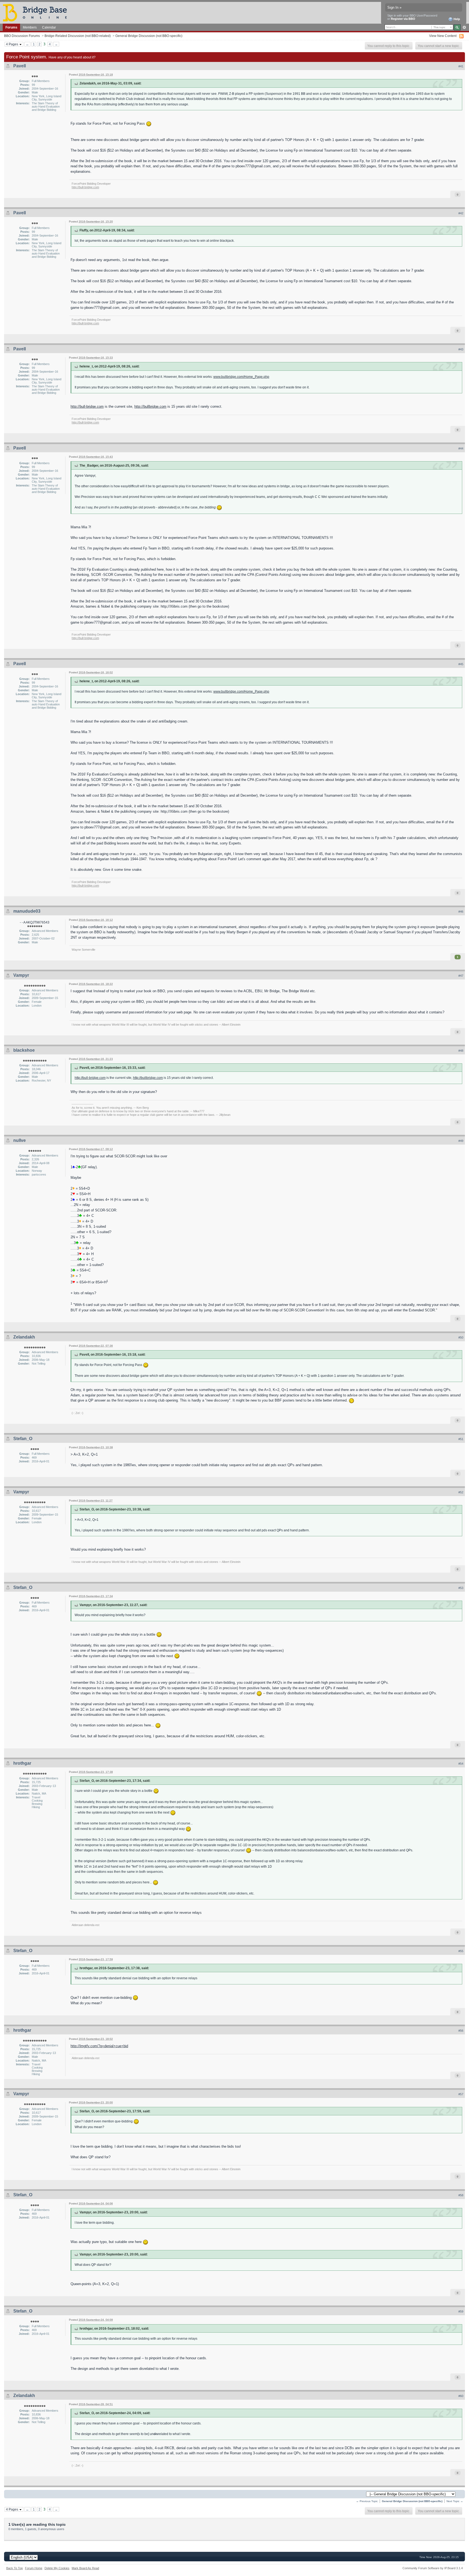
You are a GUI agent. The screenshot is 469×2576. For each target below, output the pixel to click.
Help (456, 19)
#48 (461, 1051)
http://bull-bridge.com (85, 187)
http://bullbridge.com (150, 406)
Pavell (20, 66)
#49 (461, 1141)
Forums (11, 27)
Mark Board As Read (85, 2568)
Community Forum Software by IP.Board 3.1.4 (433, 2568)
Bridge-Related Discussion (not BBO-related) (78, 36)
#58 (461, 2195)
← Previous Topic (367, 2501)
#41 (461, 66)
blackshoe (24, 1050)
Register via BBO (403, 19)
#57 (461, 2094)
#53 (461, 1588)
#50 (461, 1337)
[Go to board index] (37, 12)
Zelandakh (24, 1337)
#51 (461, 1439)
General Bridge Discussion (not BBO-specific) (149, 36)
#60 (461, 2396)
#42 (461, 213)
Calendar (49, 27)
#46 (461, 912)
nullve (20, 1140)
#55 (461, 1951)
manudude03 (27, 911)
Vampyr (21, 975)
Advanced (464, 27)
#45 (461, 664)
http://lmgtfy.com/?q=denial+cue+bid (99, 2046)
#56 (461, 2031)
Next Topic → (455, 2501)
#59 (461, 2311)
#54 (461, 1764)
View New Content (443, 36)
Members (30, 27)
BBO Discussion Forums (22, 36)
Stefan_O (23, 1439)
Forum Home (34, 2568)
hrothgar (22, 1763)
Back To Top (15, 2568)
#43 (461, 349)
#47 (461, 976)
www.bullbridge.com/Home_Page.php (241, 377)
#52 (461, 1492)
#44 (461, 448)
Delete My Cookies (57, 2568)
